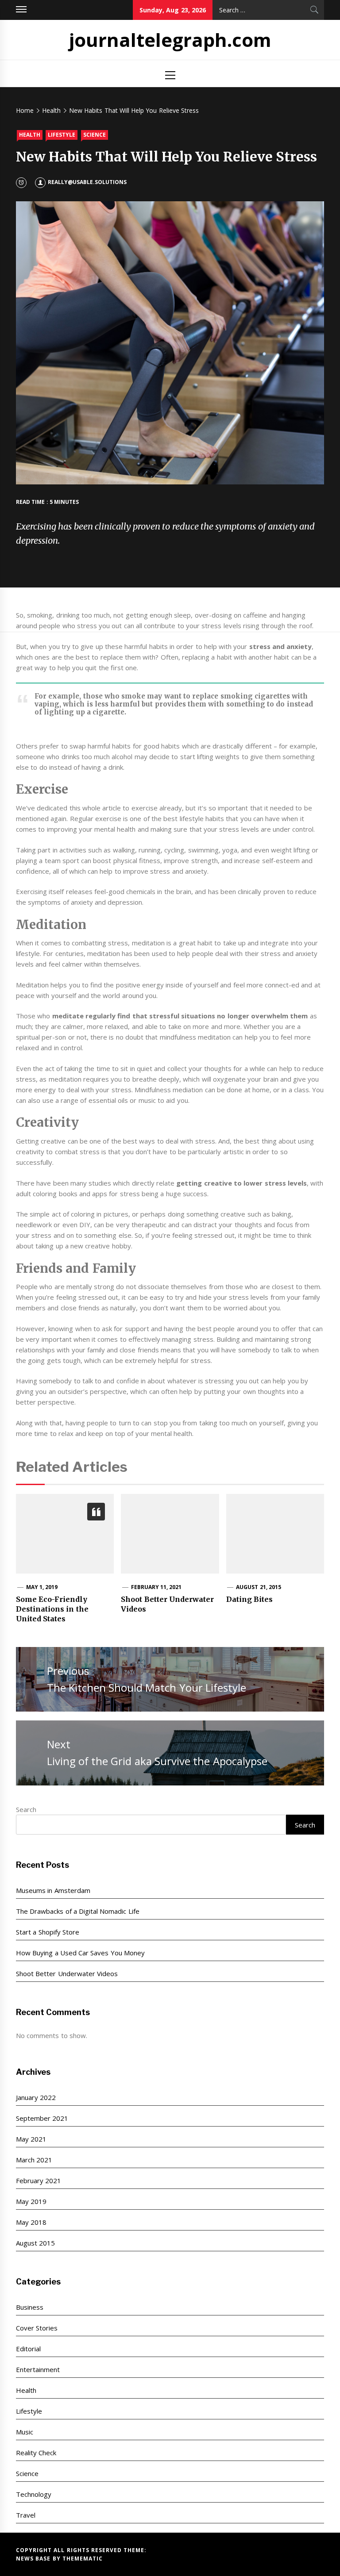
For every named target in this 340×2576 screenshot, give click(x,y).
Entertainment (38, 2369)
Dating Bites (249, 1599)
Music (25, 2432)
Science (95, 135)
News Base (34, 2559)
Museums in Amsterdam (53, 1890)
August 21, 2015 (259, 1587)
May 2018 (31, 2222)
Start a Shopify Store (48, 1932)
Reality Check (36, 2453)
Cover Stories (37, 2328)
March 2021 (34, 2160)
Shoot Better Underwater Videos (67, 1973)
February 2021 (39, 2181)
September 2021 (42, 2118)
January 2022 (36, 2097)
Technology (34, 2494)
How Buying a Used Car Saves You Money (80, 1953)
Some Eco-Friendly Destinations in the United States (52, 1609)
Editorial (28, 2349)
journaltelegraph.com (170, 40)
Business (30, 2307)
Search (26, 1809)
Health (30, 135)
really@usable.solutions (87, 182)
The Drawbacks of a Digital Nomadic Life (78, 1911)
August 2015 (35, 2243)
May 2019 (31, 2201)
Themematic (83, 2559)
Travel (26, 2515)
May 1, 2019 (42, 1587)
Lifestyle (62, 135)
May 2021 (31, 2139)
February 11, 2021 (156, 1587)
